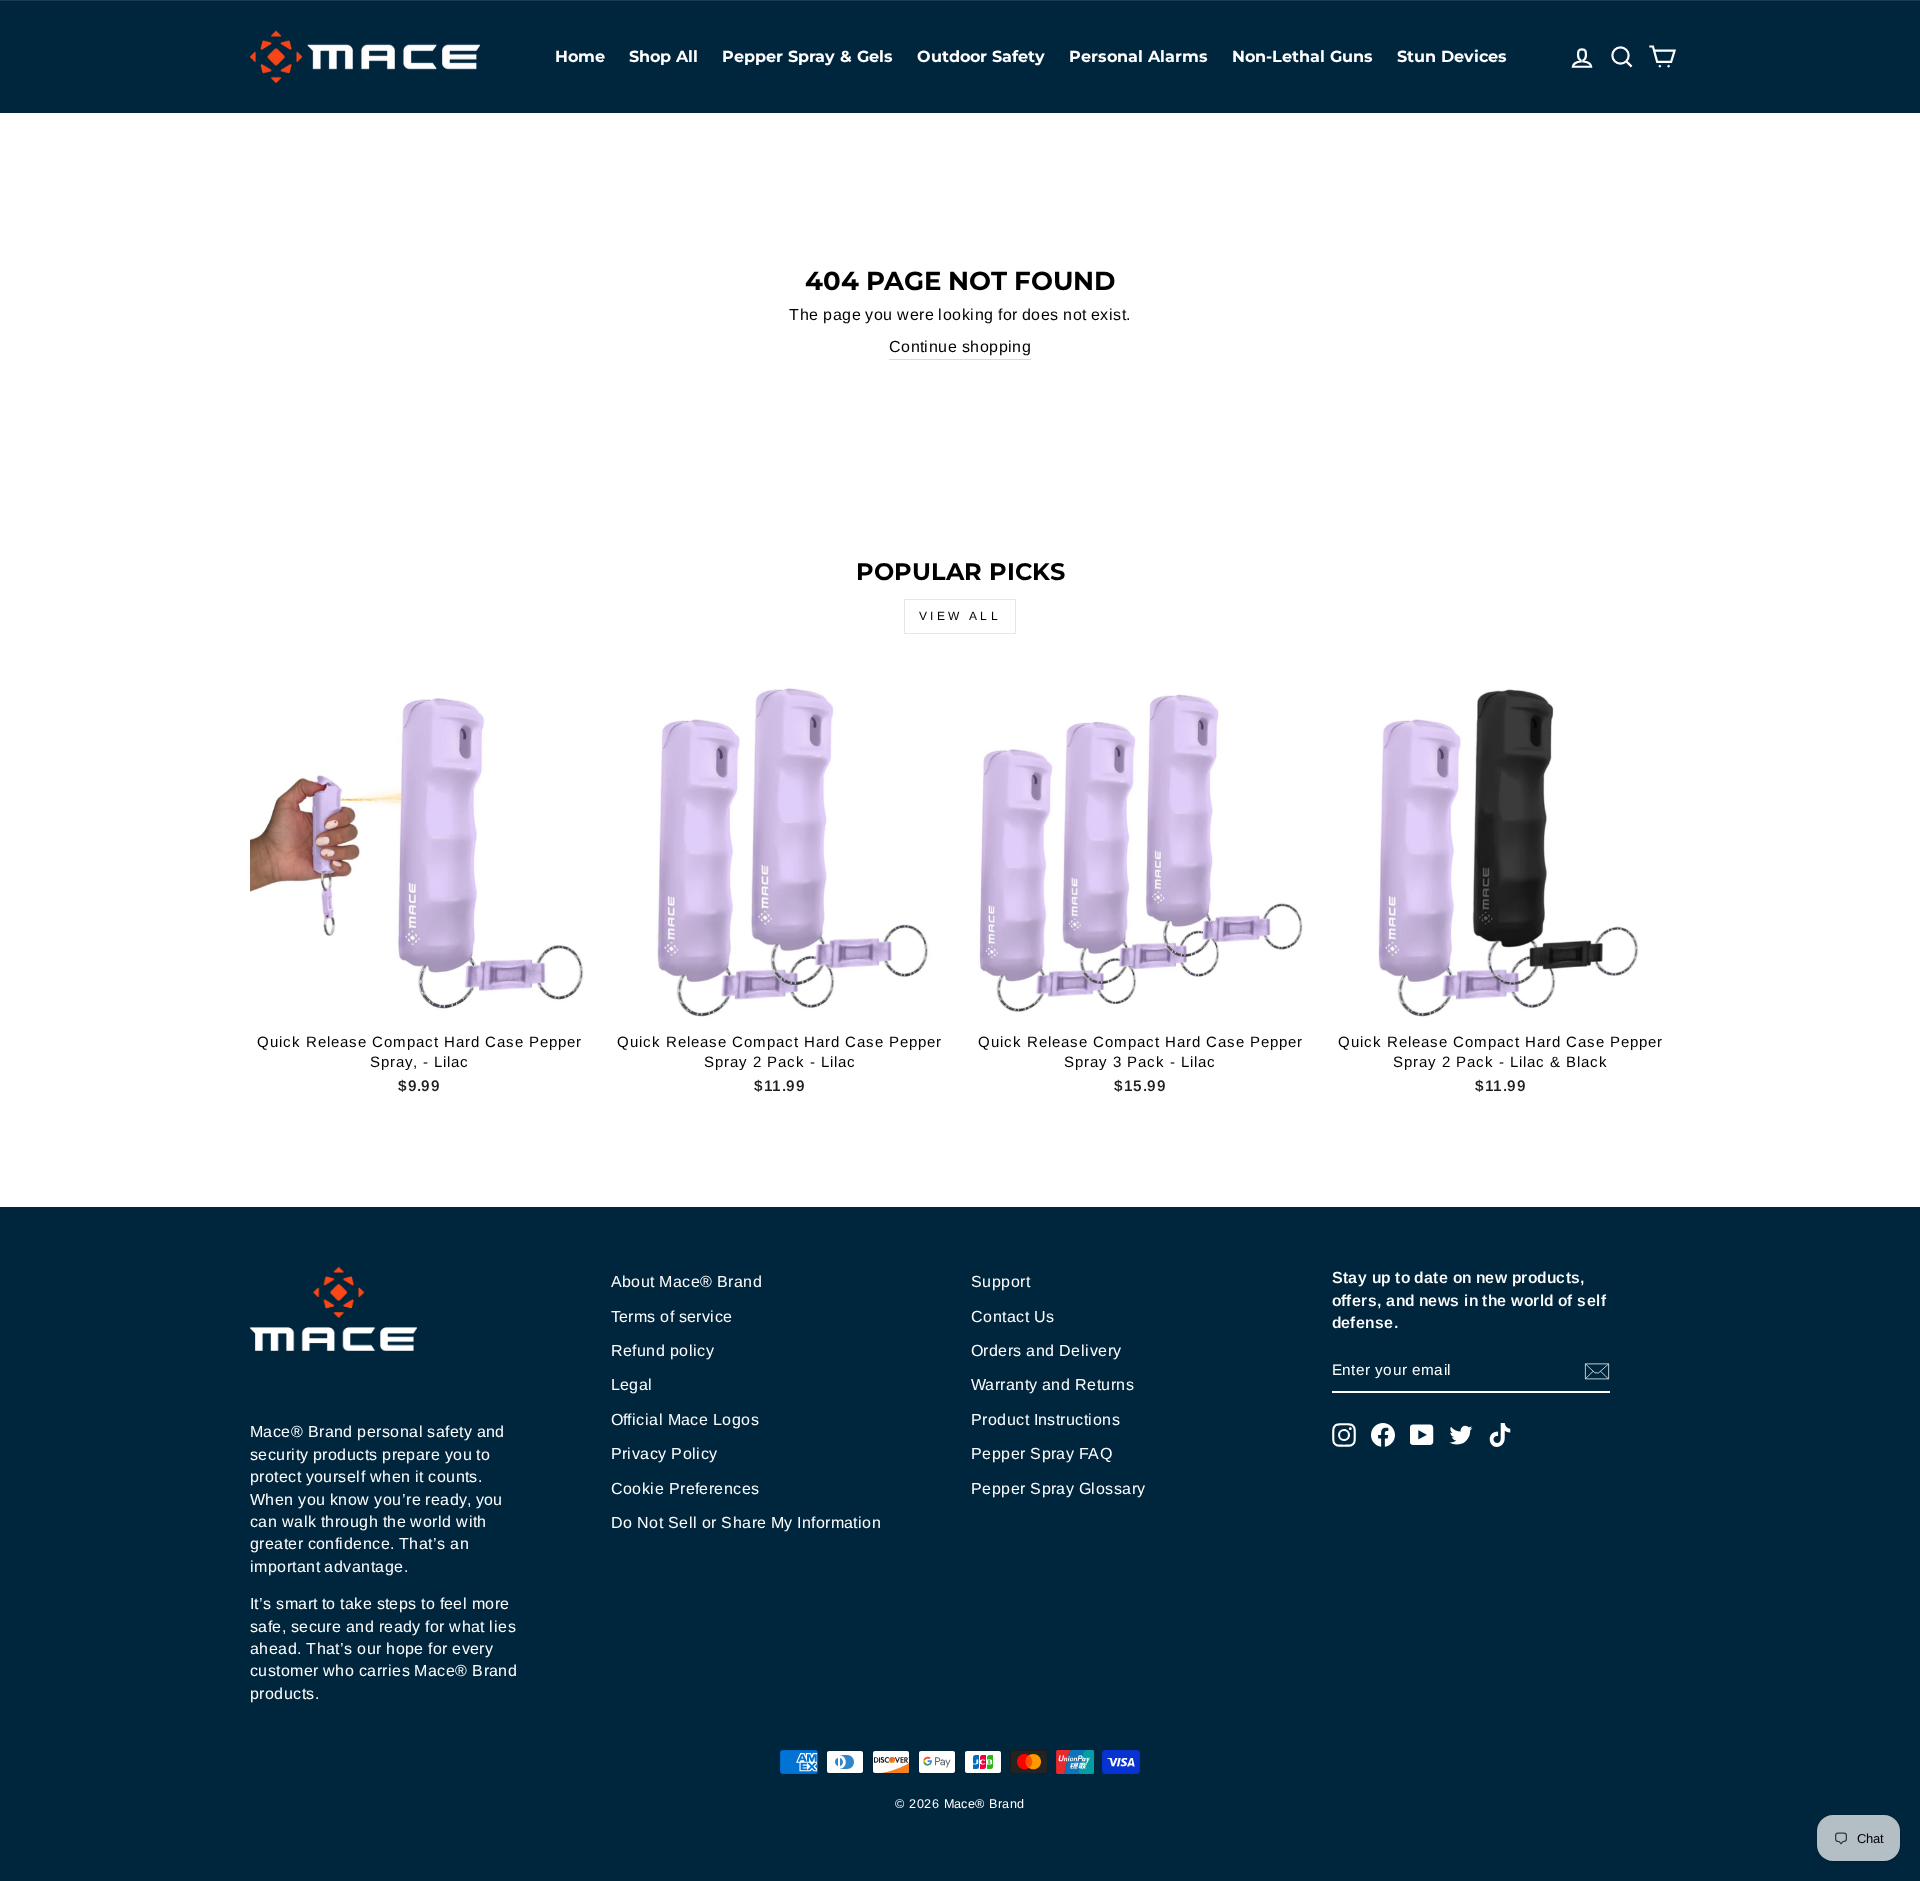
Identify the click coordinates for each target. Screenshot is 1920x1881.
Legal (632, 1384)
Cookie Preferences (685, 1488)
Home (580, 56)
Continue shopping (960, 346)
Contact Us (1013, 1316)
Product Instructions (1045, 1419)
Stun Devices (1452, 56)
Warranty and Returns (1052, 1384)
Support (1000, 1281)
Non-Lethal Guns (1302, 56)
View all (960, 616)
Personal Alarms (1138, 56)
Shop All (663, 56)
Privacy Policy (664, 1453)
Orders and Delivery (1046, 1350)
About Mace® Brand (687, 1281)
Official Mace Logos (685, 1419)
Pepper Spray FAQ (1041, 1453)
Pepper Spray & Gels (807, 56)
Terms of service (672, 1316)
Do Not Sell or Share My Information (746, 1522)
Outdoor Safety (981, 56)
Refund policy (663, 1350)
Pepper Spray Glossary (1058, 1488)
